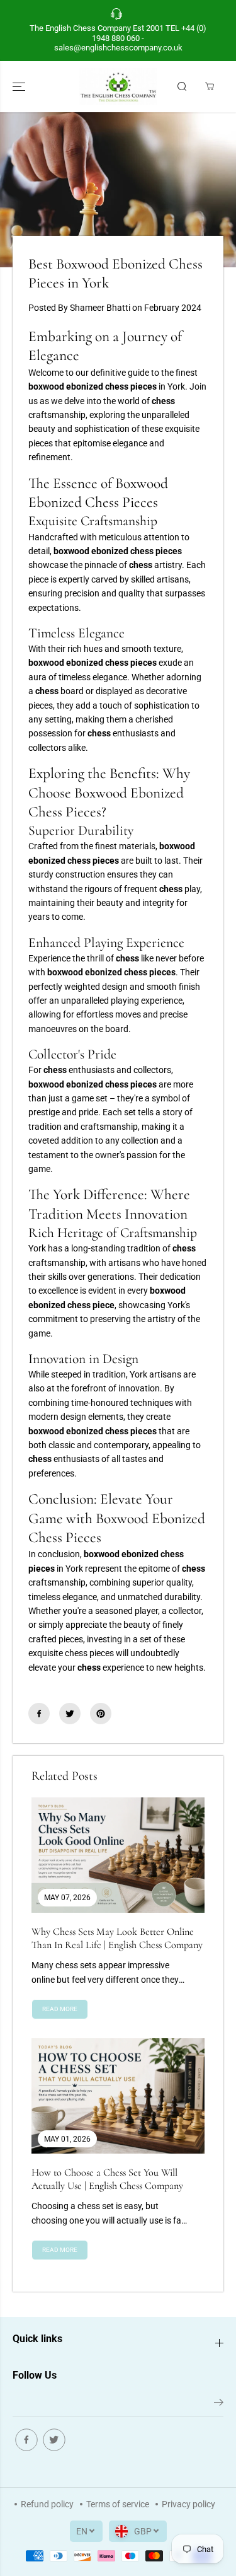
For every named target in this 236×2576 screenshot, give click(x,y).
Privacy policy (188, 2504)
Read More (60, 2009)
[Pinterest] (101, 1714)
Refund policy (47, 2504)
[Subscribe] (219, 2405)
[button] (20, 87)
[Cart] (210, 86)
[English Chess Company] (118, 87)
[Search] (182, 86)
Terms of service (118, 2504)
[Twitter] (70, 1714)
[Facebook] (39, 1714)
